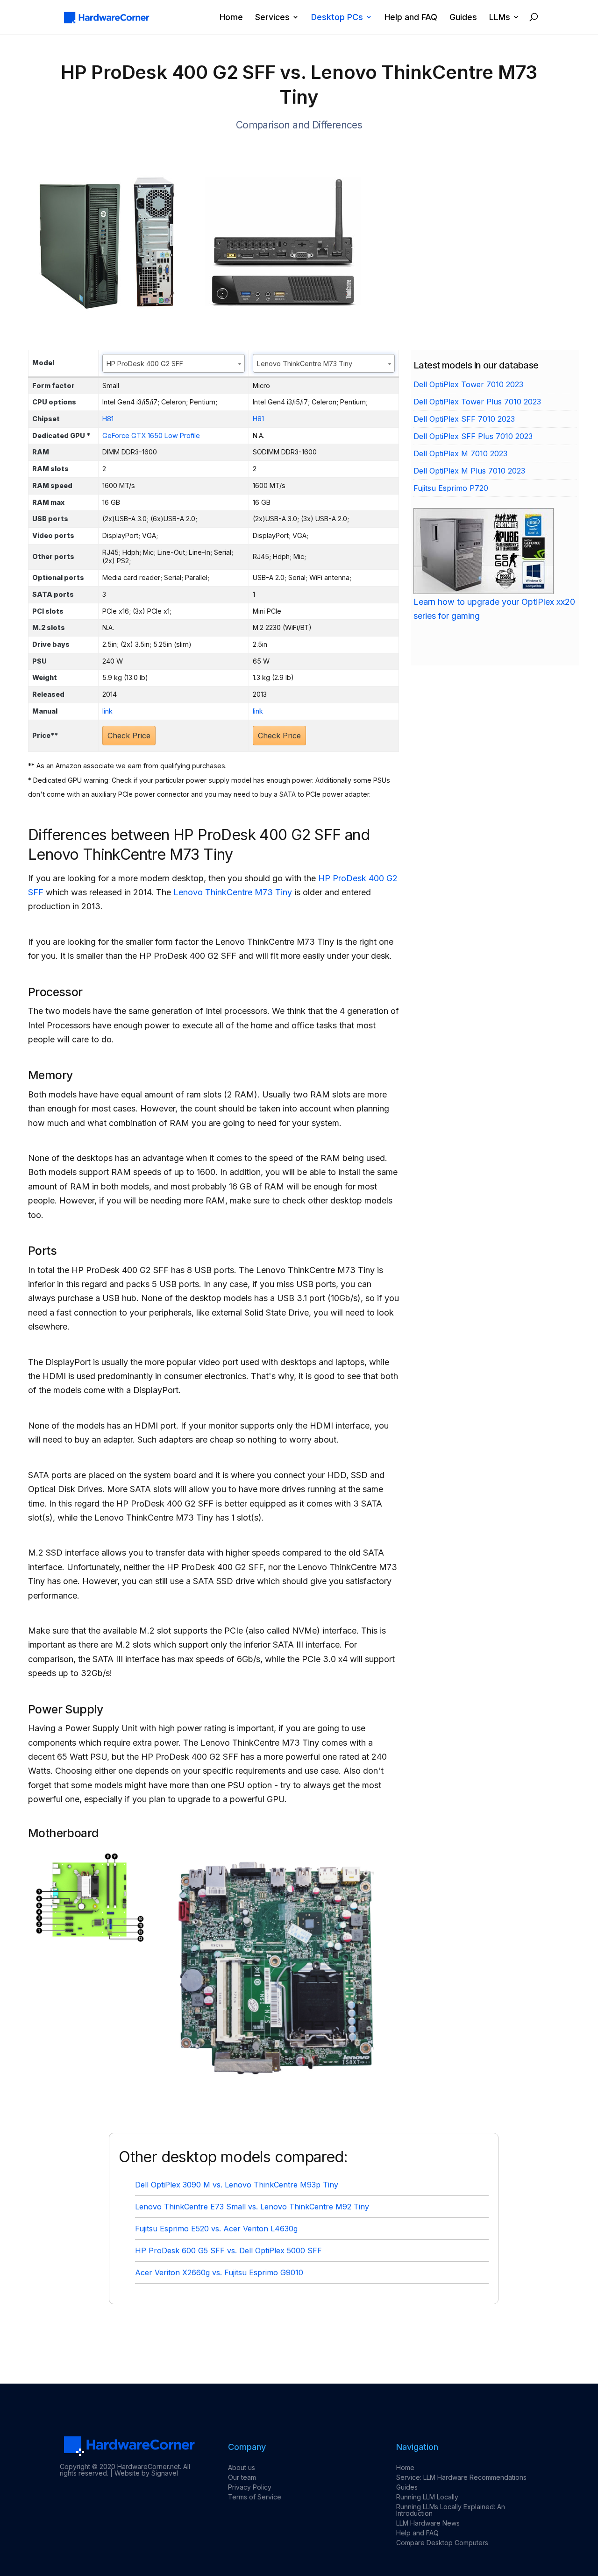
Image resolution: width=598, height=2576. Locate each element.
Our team (242, 2477)
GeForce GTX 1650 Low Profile (151, 435)
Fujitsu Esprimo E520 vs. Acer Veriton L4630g (216, 2229)
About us (242, 2467)
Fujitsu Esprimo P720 (451, 488)
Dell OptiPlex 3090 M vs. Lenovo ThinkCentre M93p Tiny (237, 2185)
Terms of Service (255, 2497)
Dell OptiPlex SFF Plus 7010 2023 (473, 436)
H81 (108, 419)
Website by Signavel (146, 2473)
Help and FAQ (411, 18)
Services (272, 18)
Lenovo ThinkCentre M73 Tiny (233, 892)
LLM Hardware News (428, 2523)
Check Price (129, 736)
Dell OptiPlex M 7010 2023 (460, 453)
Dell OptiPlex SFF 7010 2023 (464, 419)
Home (231, 18)
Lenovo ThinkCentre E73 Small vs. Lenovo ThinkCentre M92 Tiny (252, 2207)
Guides (463, 18)
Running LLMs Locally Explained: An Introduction (451, 2510)
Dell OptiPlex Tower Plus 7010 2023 (477, 402)
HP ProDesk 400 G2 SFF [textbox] (145, 364)
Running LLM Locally (427, 2497)
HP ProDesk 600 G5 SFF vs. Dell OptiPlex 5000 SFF (228, 2250)
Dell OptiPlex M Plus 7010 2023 (469, 471)
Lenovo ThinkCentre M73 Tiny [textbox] (305, 364)
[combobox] (174, 363)
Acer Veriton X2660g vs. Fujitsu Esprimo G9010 (219, 2272)
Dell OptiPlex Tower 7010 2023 (468, 384)
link (107, 711)
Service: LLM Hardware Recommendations (461, 2477)
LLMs (500, 18)
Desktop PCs (337, 18)
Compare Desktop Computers (442, 2543)
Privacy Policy (250, 2487)
